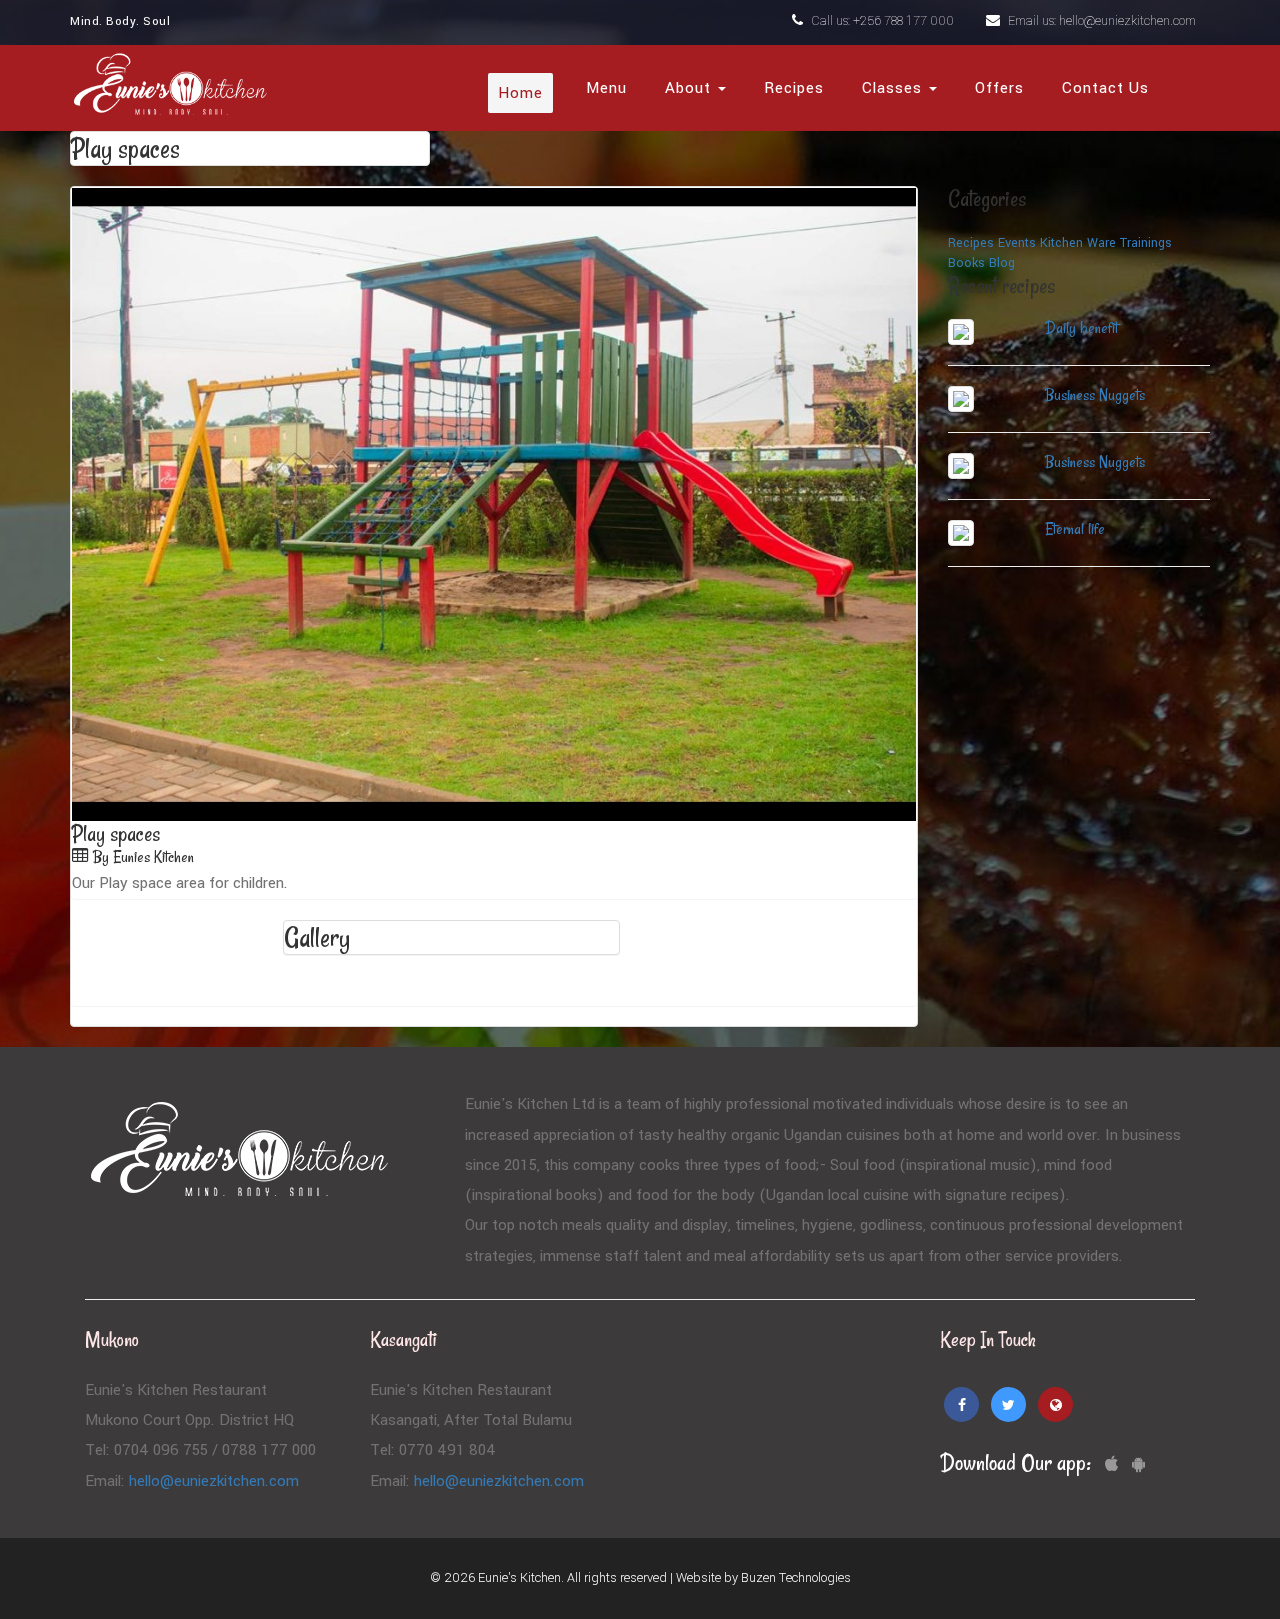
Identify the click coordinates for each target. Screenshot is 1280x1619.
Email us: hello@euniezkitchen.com (1100, 21)
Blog (1002, 263)
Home (520, 93)
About (690, 88)
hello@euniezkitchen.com (214, 1481)
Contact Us (1105, 88)
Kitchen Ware (1078, 243)
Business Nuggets (1095, 395)
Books (966, 263)
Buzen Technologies (796, 1578)
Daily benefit (1081, 328)
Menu (606, 88)
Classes (894, 88)
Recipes (794, 88)
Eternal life (1075, 529)
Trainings (1146, 243)
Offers (999, 88)
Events (1017, 243)
